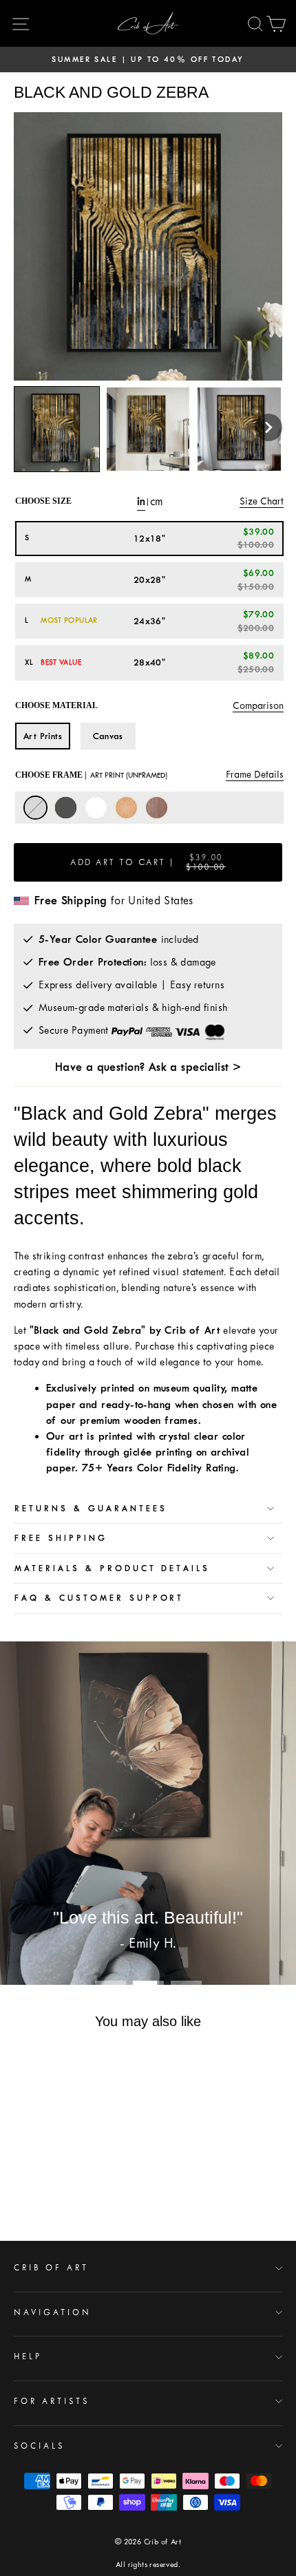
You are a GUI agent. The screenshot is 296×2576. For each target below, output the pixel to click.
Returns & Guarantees (91, 1509)
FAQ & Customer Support (99, 1598)
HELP (28, 2356)
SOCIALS (39, 2446)
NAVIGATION (53, 2312)
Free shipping (61, 1538)
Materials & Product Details (112, 1568)
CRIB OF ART (51, 2268)
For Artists (52, 2401)
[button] (268, 427)
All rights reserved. (148, 2565)
